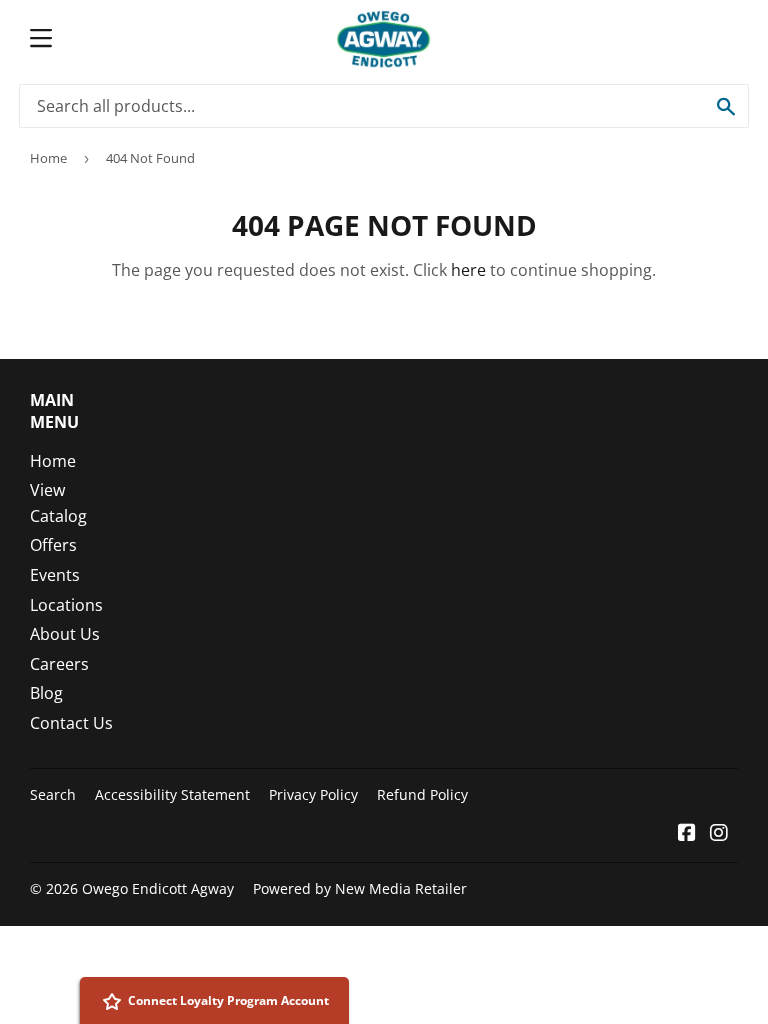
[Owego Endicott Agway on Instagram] (719, 834)
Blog (46, 693)
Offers (53, 545)
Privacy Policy (313, 794)
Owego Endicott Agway (158, 888)
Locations (66, 605)
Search (53, 794)
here (468, 270)
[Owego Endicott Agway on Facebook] (687, 834)
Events (55, 575)
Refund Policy (422, 794)
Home (48, 158)
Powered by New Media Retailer (360, 888)
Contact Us (71, 723)
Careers (59, 664)
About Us (65, 634)
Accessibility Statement (172, 794)
